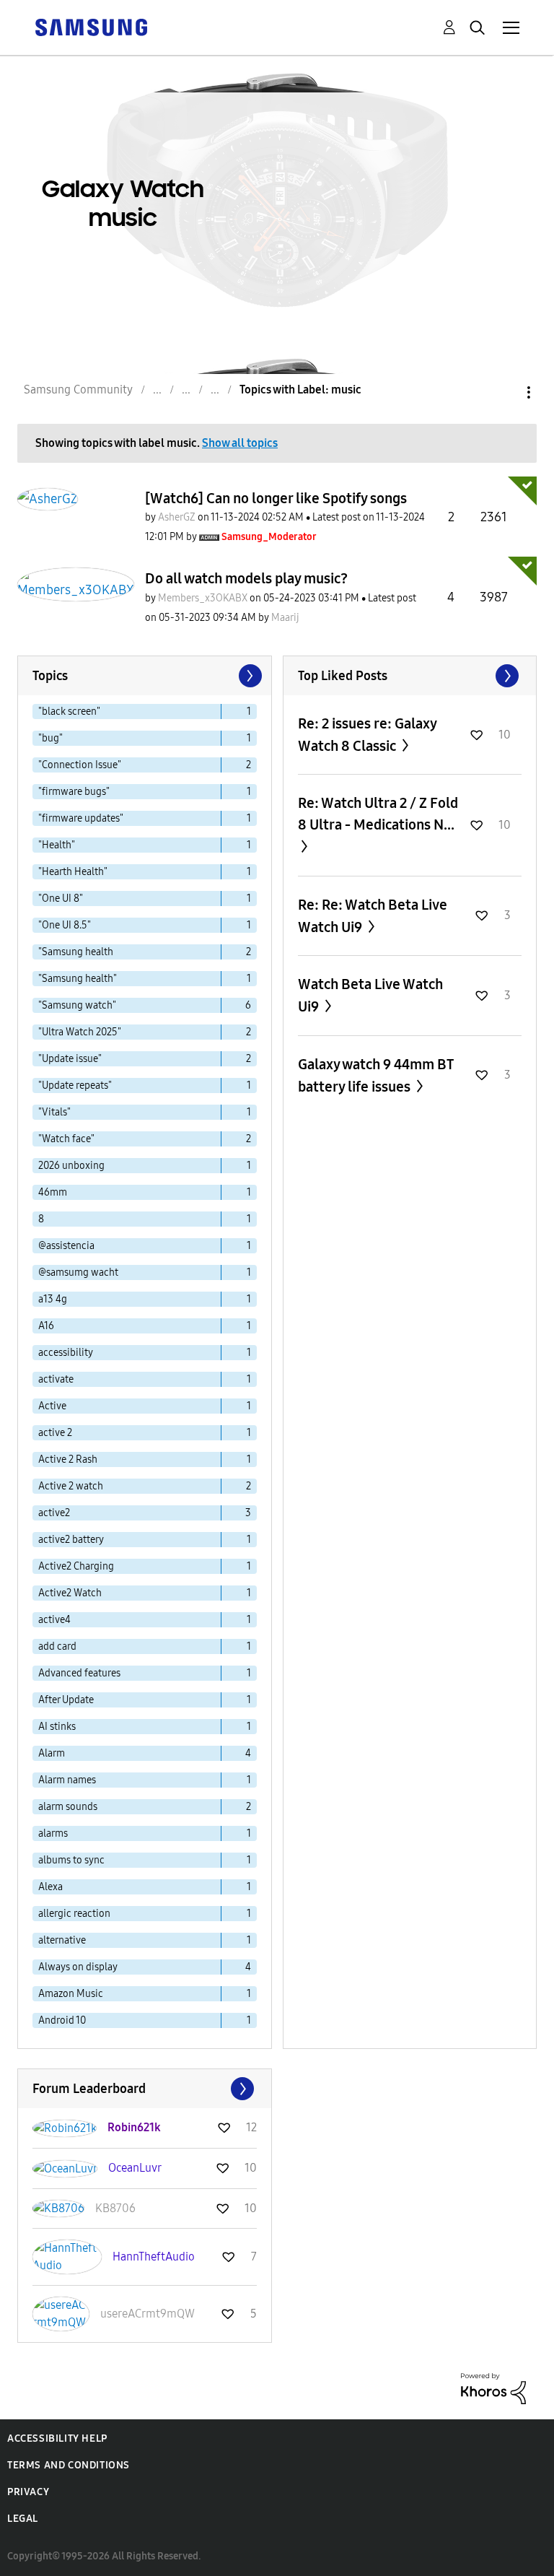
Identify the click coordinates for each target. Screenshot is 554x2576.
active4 (54, 1620)
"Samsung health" (78, 979)
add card (57, 1646)
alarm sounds (68, 1807)
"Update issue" (70, 1059)
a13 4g (53, 1299)
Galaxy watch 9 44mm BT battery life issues (375, 1075)
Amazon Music (71, 1994)
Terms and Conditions (69, 2465)
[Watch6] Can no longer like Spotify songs (276, 498)
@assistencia (66, 1246)
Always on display (78, 1967)
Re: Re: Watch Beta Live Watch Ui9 (373, 916)
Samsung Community (78, 390)
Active (52, 1406)
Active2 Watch (70, 1593)
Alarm (52, 1753)
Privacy (28, 2492)
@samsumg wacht (78, 1272)
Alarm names (67, 1780)
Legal (23, 2519)
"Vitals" (54, 1112)
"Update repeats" (75, 1085)
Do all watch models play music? (246, 578)
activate (56, 1379)
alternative (62, 1940)
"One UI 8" (61, 898)
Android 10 (62, 2020)
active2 (54, 1513)
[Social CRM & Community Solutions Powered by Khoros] (493, 2388)
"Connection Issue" (80, 765)
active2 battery (71, 1540)
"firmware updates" (81, 818)
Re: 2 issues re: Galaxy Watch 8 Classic (367, 735)
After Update (66, 1700)
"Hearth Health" (73, 872)
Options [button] (504, 392)
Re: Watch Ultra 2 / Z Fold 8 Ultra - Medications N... (378, 814)
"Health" (57, 845)
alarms (53, 1833)
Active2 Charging (76, 1566)
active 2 (55, 1433)
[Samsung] (91, 26)
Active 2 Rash (68, 1459)
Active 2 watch (71, 1486)
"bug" (50, 738)
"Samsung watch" (77, 1005)
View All (410, 676)
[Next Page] (249, 676)
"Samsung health (76, 952)
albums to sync (71, 1860)
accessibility (66, 1353)
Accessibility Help (57, 2438)
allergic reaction (74, 1914)
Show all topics (240, 443)
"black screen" (69, 712)
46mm (53, 1192)
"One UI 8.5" (65, 925)
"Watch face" (66, 1139)
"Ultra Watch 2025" (80, 1032)
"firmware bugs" (74, 792)
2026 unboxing (71, 1166)
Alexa (50, 1887)
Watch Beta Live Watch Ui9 (370, 995)
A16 (46, 1326)
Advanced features (79, 1673)
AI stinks (57, 1727)
